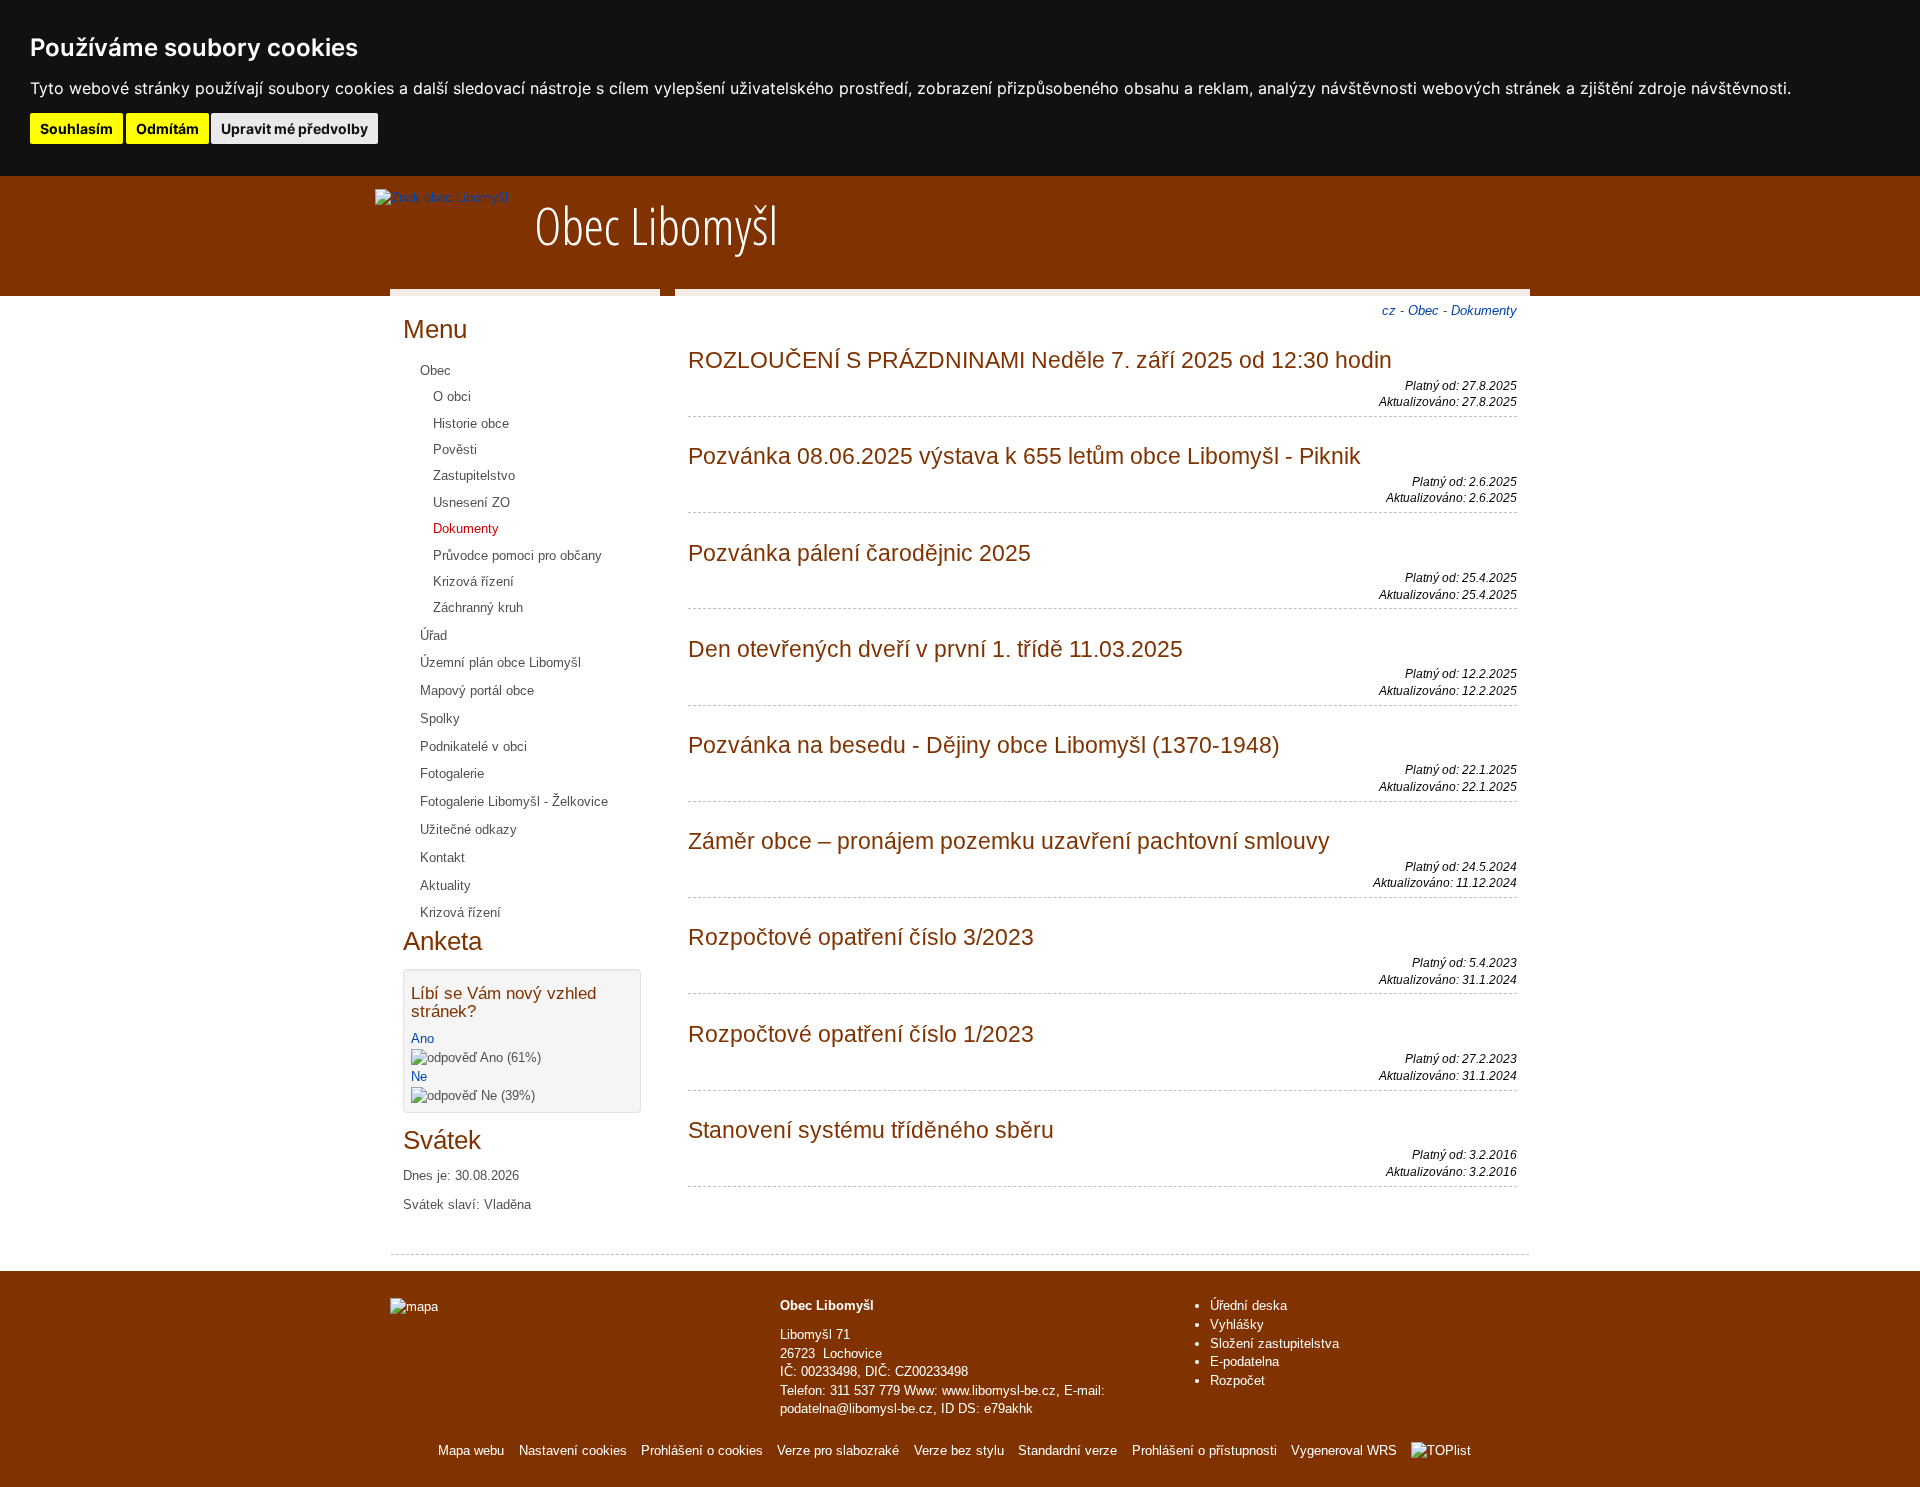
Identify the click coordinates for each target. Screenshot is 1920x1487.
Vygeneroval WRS (1344, 1450)
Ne (419, 1076)
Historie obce (471, 423)
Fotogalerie (452, 773)
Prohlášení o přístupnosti (1204, 1450)
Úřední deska (1248, 1305)
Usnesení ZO (471, 502)
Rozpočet (1237, 1380)
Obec (435, 370)
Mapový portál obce (477, 690)
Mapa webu (471, 1450)
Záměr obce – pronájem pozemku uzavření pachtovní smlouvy (1009, 841)
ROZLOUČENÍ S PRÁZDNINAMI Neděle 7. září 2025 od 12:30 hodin (1040, 360)
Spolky (440, 718)
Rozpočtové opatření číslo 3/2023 (861, 937)
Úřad (433, 635)
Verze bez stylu (959, 1450)
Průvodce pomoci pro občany (517, 555)
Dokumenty (466, 528)
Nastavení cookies (573, 1450)
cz (1389, 310)
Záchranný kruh (478, 607)
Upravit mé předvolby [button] (294, 128)
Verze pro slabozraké (838, 1450)
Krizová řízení (473, 581)
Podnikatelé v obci (473, 746)
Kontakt (442, 857)
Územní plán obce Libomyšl (500, 662)
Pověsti (455, 449)
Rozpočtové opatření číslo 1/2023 (861, 1034)
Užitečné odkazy (468, 829)
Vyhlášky (1237, 1324)
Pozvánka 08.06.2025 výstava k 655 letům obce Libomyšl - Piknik (1024, 456)
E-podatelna (1244, 1361)
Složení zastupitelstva (1274, 1343)
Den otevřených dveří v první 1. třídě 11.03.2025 (935, 649)
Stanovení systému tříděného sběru (871, 1130)
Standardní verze (1067, 1450)
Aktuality (445, 885)
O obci (452, 396)
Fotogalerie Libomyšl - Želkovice (514, 801)
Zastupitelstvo (474, 475)
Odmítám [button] (167, 128)
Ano (422, 1038)
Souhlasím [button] (76, 128)
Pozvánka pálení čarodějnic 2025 (859, 553)
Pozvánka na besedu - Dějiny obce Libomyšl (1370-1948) (984, 745)
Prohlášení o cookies (704, 1450)
